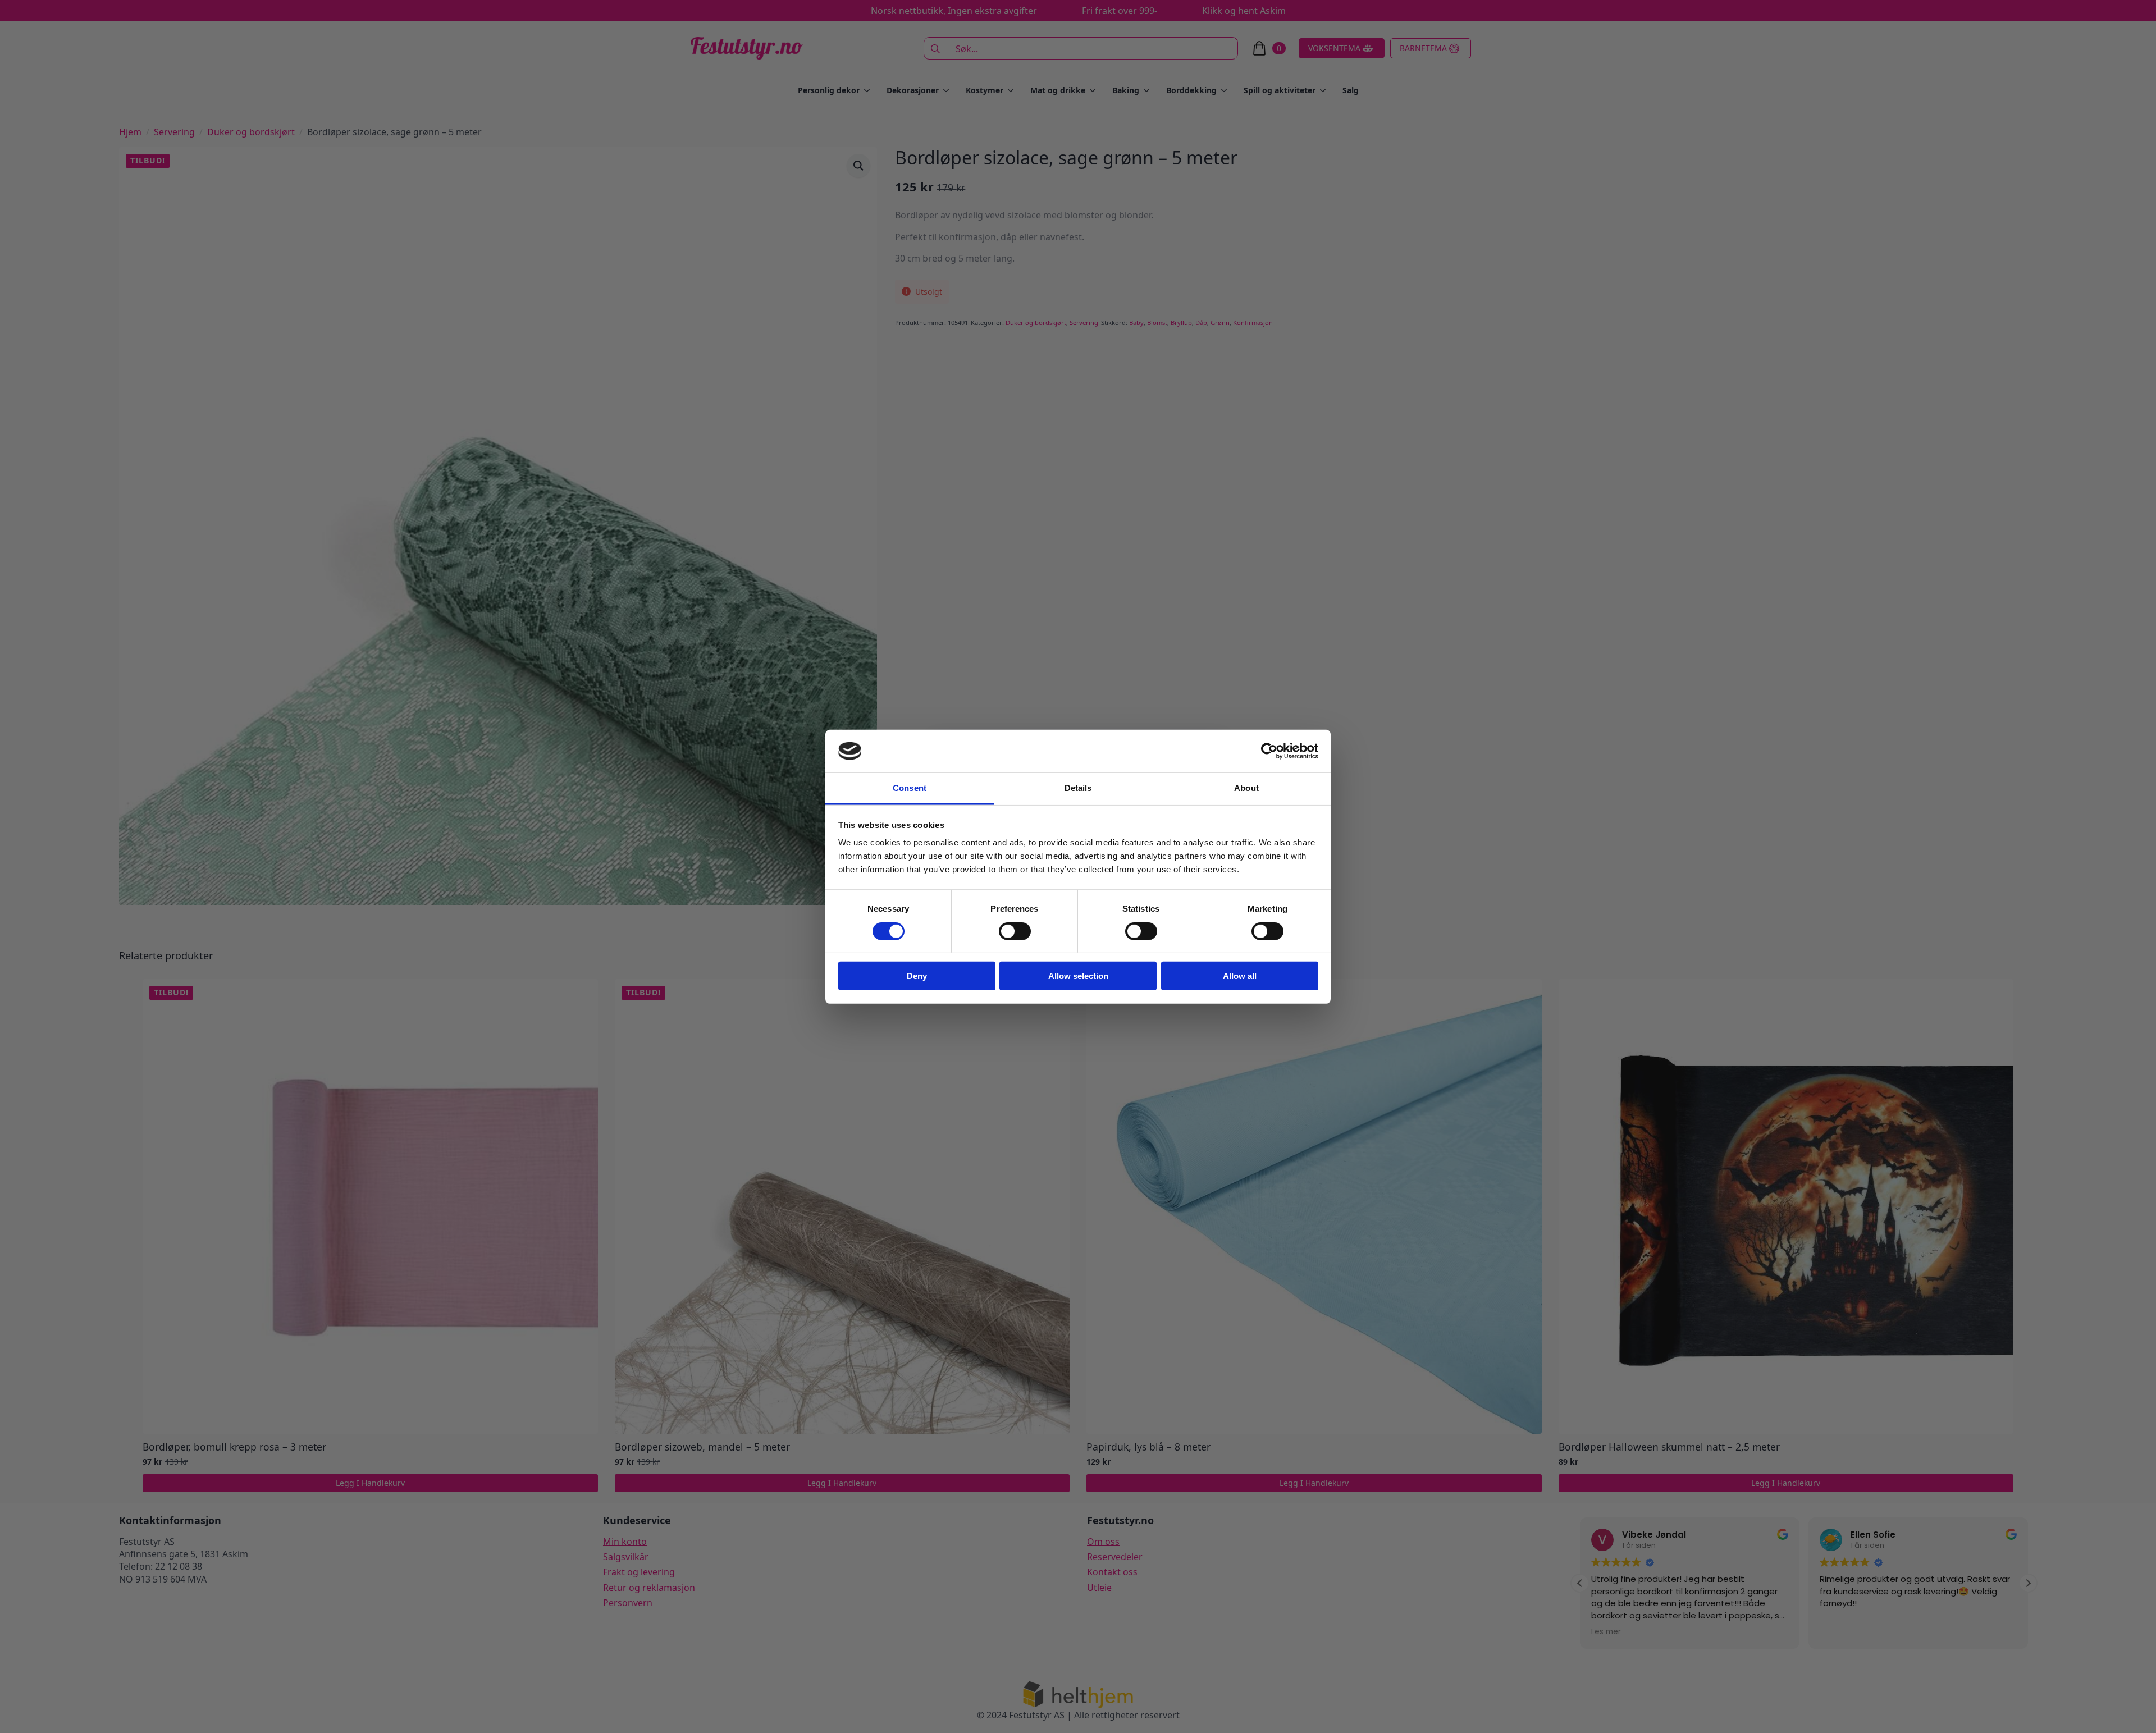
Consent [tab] (910, 788)
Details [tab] (1078, 788)
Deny (917, 976)
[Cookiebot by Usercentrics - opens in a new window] (1269, 751)
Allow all (1240, 976)
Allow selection (1078, 976)
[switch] (1015, 931)
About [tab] (1246, 788)
